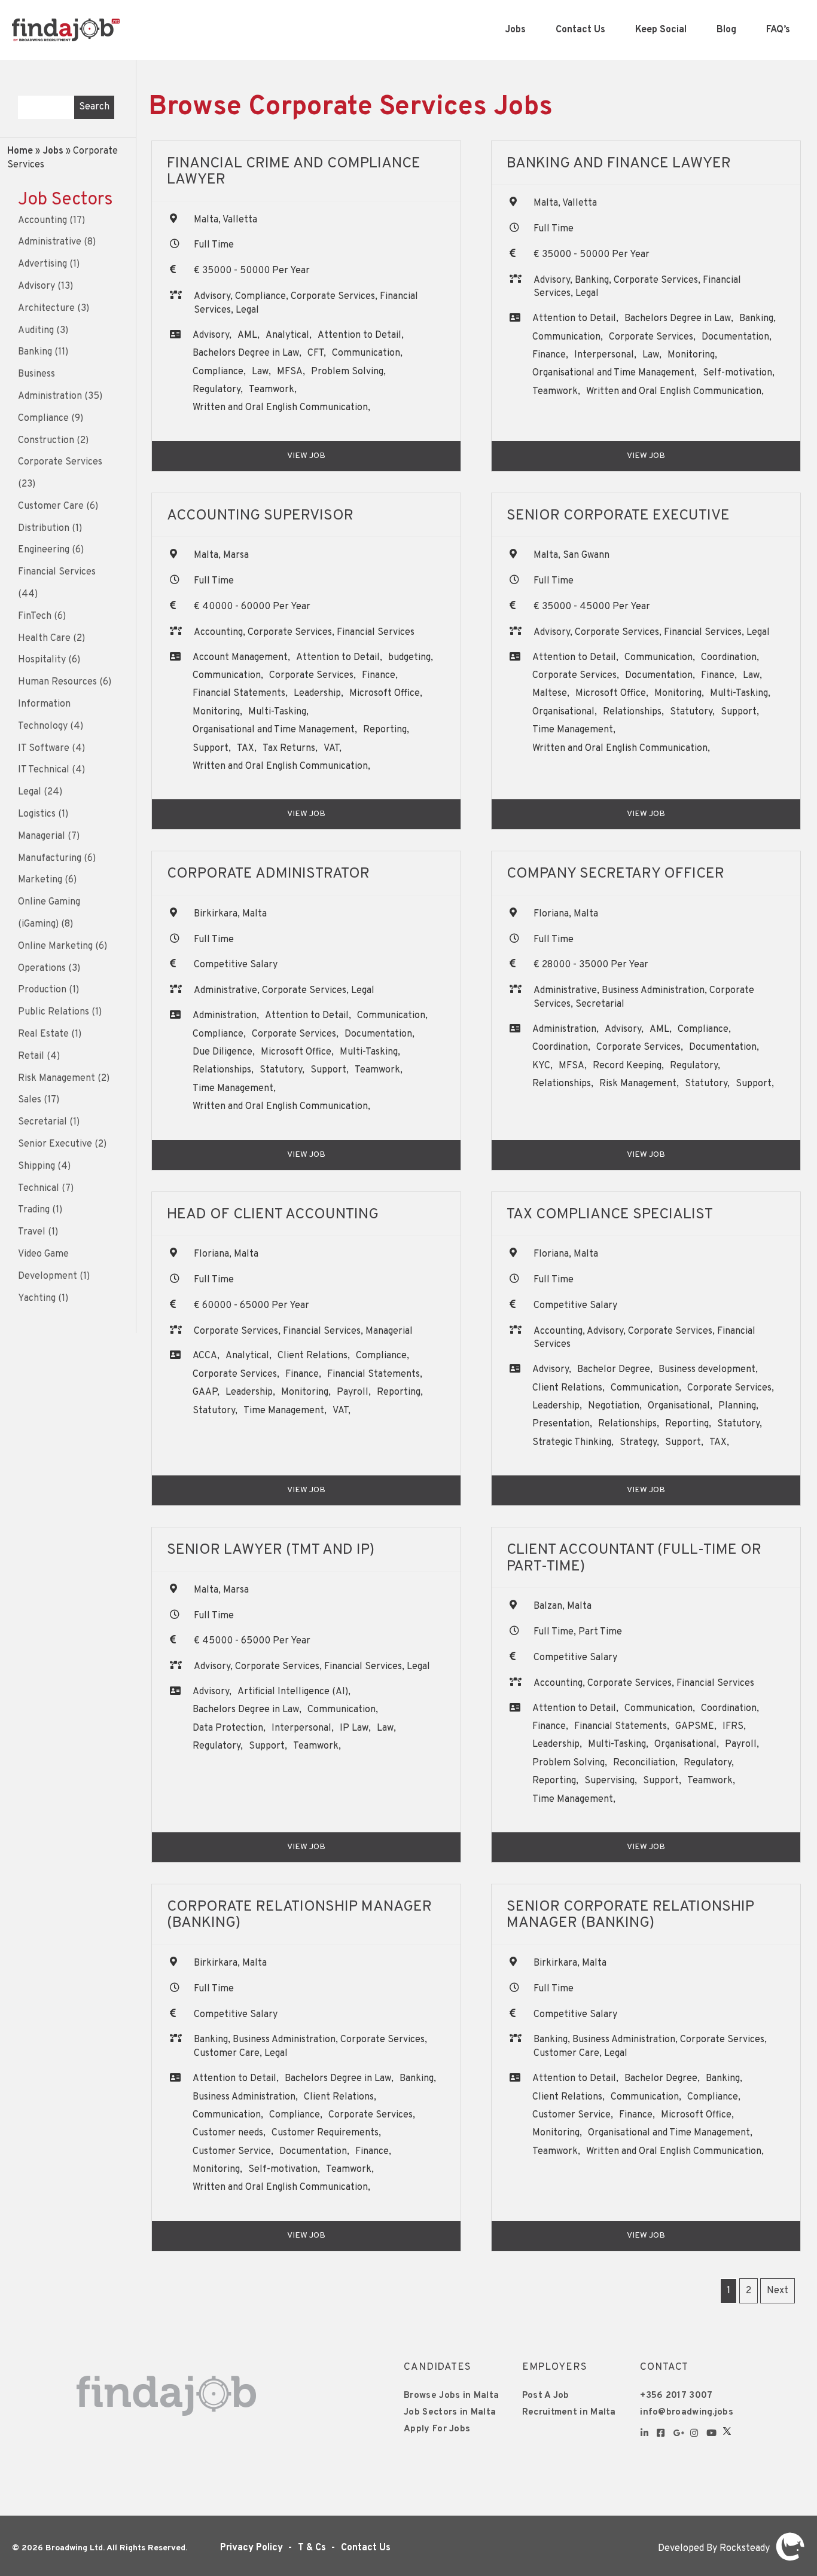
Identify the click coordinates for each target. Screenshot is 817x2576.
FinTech (35, 616)
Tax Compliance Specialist (610, 1215)
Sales (30, 1100)
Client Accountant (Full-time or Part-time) (634, 1559)
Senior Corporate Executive (618, 516)
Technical (39, 1188)
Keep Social (661, 30)
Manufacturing (50, 858)
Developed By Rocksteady (715, 2549)
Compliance (43, 418)
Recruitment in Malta (569, 2412)
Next (778, 2291)
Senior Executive (55, 1144)
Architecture (46, 308)
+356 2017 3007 (676, 2396)
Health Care (44, 638)
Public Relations (54, 1012)
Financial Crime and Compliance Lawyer (294, 172)
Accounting (42, 221)
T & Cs (312, 2548)
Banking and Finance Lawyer (619, 164)
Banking (35, 352)
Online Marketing (55, 946)
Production (42, 990)
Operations (42, 968)
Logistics (37, 814)
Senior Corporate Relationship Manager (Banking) (630, 1915)
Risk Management (57, 1078)
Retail (31, 1056)
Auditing (36, 331)
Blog (726, 30)
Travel (32, 1232)
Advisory (36, 286)
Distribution (44, 528)
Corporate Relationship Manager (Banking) (299, 1915)
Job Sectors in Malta (450, 2412)
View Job (306, 456)
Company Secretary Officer (615, 874)
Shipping (36, 1166)
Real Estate (43, 1034)
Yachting (37, 1298)
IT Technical (44, 770)
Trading (34, 1210)
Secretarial (42, 1122)
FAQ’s (778, 30)
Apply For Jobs (437, 2429)
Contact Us (580, 30)
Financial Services (57, 572)
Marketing (40, 880)
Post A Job (546, 2396)
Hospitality (42, 660)
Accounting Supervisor (260, 516)
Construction (46, 441)
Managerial (42, 836)
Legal (30, 792)
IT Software (44, 748)
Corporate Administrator (268, 874)
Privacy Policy (251, 2548)
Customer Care (51, 506)
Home (20, 151)
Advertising (42, 264)
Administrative (50, 242)
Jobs (515, 30)
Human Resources (57, 682)
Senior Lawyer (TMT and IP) (271, 1550)
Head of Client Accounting (273, 1215)
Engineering (44, 550)
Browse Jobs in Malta (451, 2396)
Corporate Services (60, 462)
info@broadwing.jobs (687, 2412)
